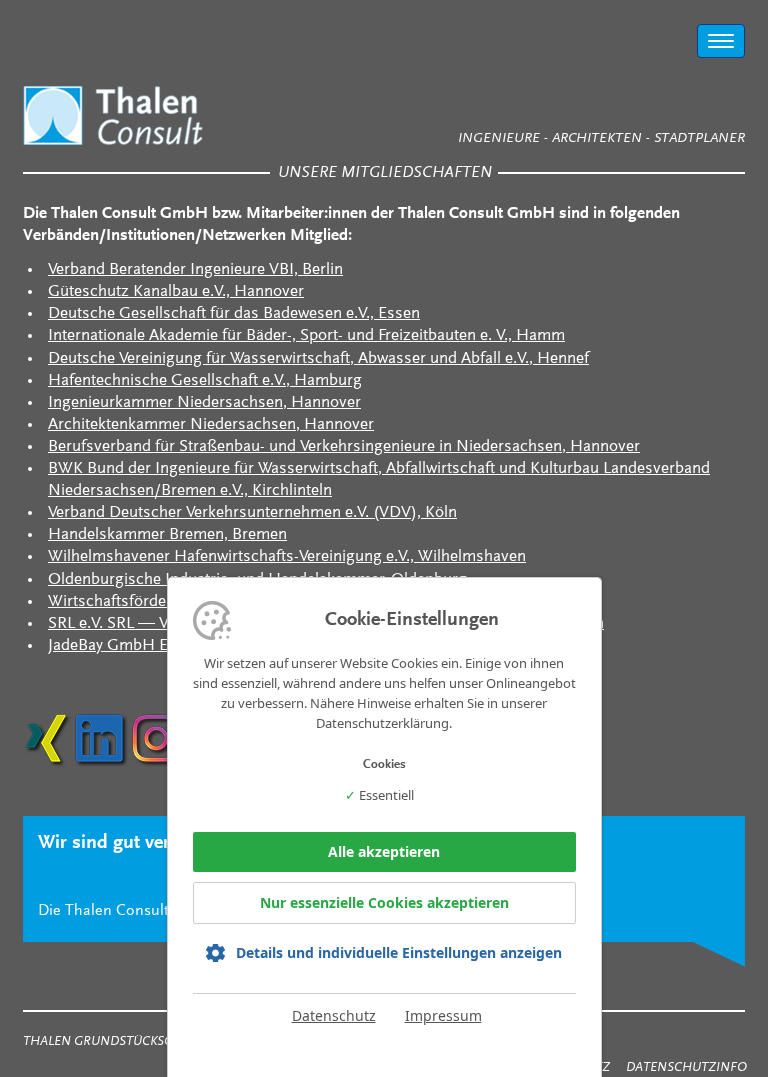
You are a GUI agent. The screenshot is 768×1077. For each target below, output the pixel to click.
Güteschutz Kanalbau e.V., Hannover (176, 292)
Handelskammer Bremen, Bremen (167, 535)
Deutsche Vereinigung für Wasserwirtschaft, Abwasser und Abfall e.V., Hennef (318, 359)
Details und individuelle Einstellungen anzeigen (399, 953)
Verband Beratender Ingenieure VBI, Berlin (195, 270)
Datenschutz (334, 1015)
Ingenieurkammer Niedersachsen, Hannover (204, 403)
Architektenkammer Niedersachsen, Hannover (211, 425)
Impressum (443, 1015)
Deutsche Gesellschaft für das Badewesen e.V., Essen (234, 314)
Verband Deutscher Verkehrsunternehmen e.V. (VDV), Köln (252, 513)
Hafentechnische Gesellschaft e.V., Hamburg (205, 381)
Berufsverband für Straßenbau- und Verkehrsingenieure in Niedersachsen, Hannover (344, 447)
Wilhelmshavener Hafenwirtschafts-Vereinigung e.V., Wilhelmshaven (287, 557)
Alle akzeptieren (384, 851)
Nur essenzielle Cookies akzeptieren (384, 902)
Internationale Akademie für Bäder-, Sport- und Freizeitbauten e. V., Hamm (306, 336)
